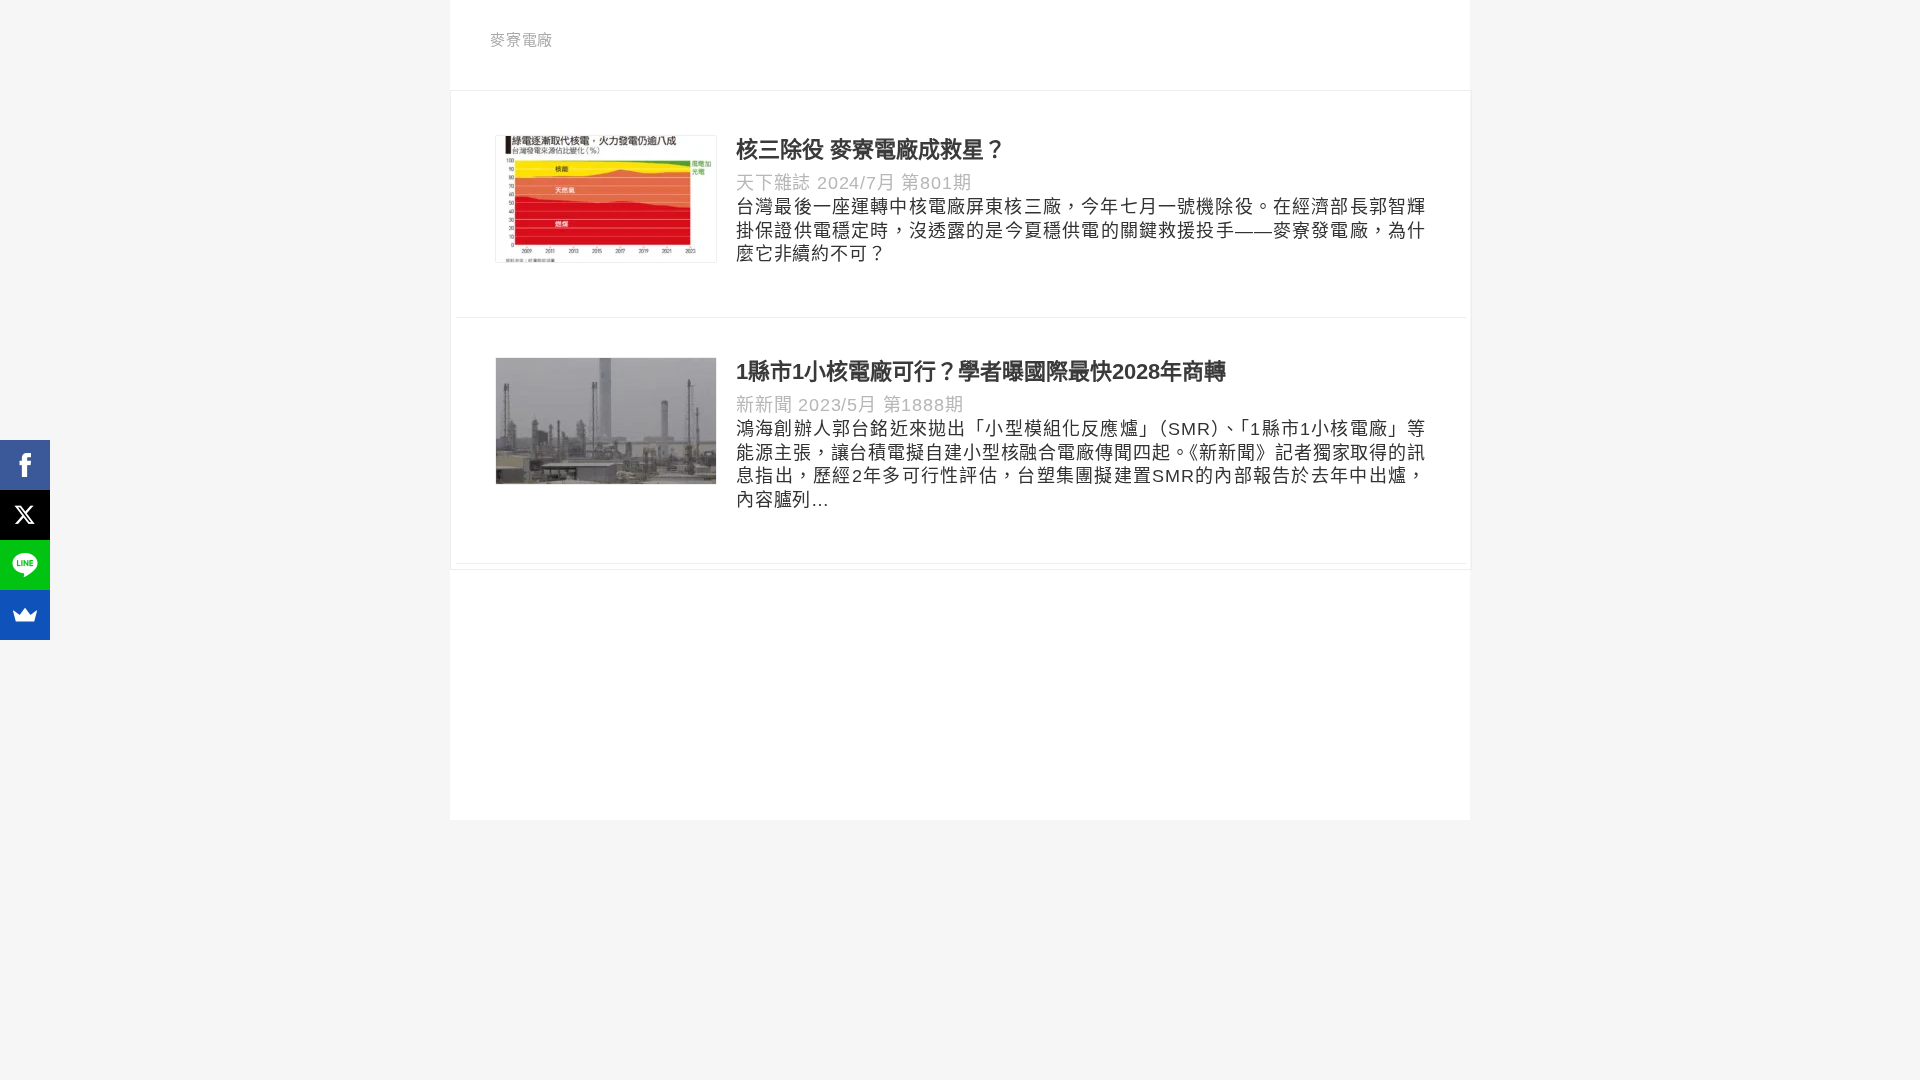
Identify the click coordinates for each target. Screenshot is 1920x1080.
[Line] (25, 565)
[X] (25, 515)
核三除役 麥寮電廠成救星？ (871, 149)
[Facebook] (25, 465)
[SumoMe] (25, 615)
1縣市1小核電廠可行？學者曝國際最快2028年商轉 (981, 371)
